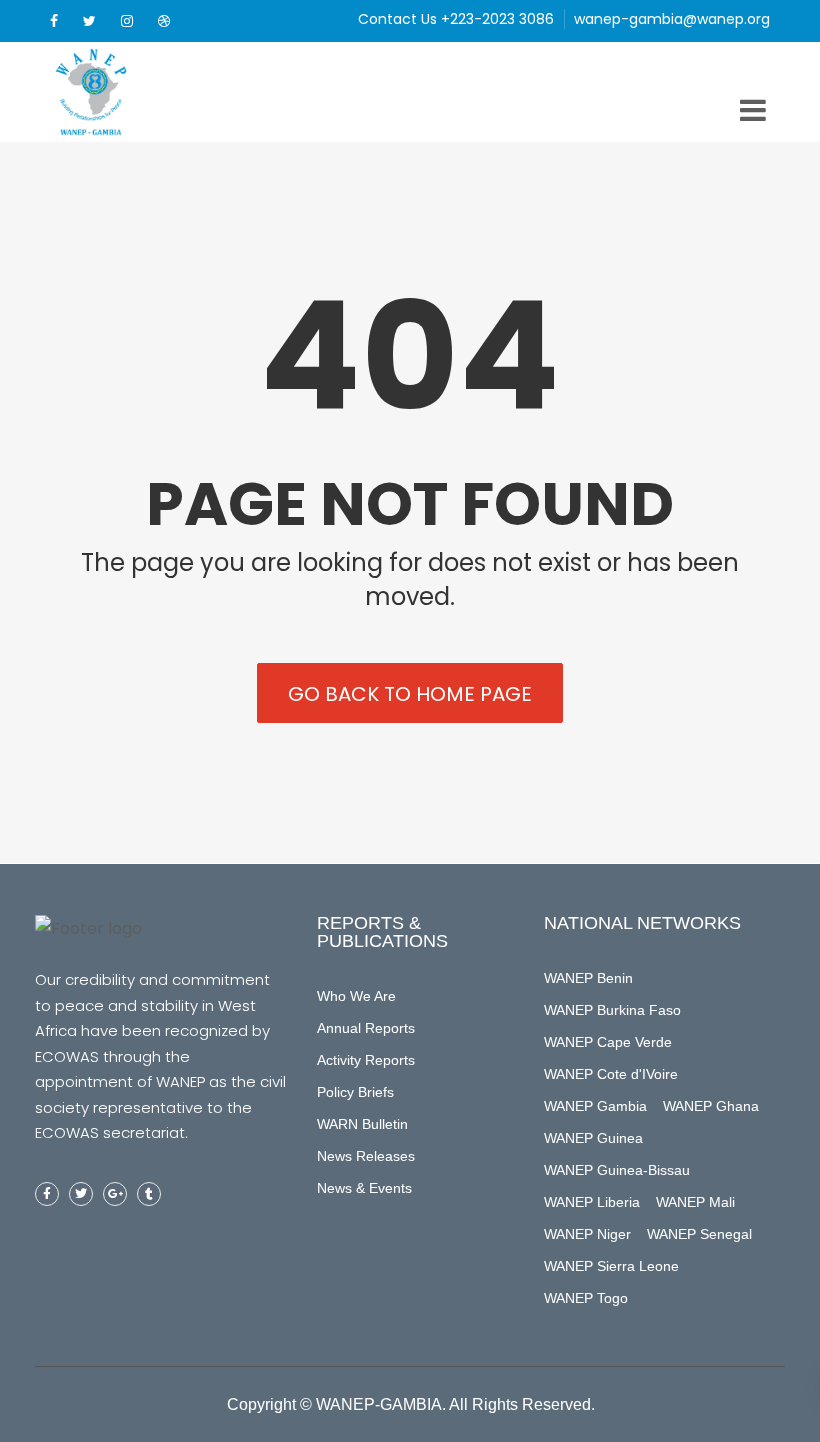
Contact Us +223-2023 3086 (456, 19)
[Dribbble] (164, 21)
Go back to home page (410, 694)
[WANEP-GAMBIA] (125, 92)
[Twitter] (89, 21)
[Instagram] (127, 21)
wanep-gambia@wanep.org (672, 19)
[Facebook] (54, 21)
